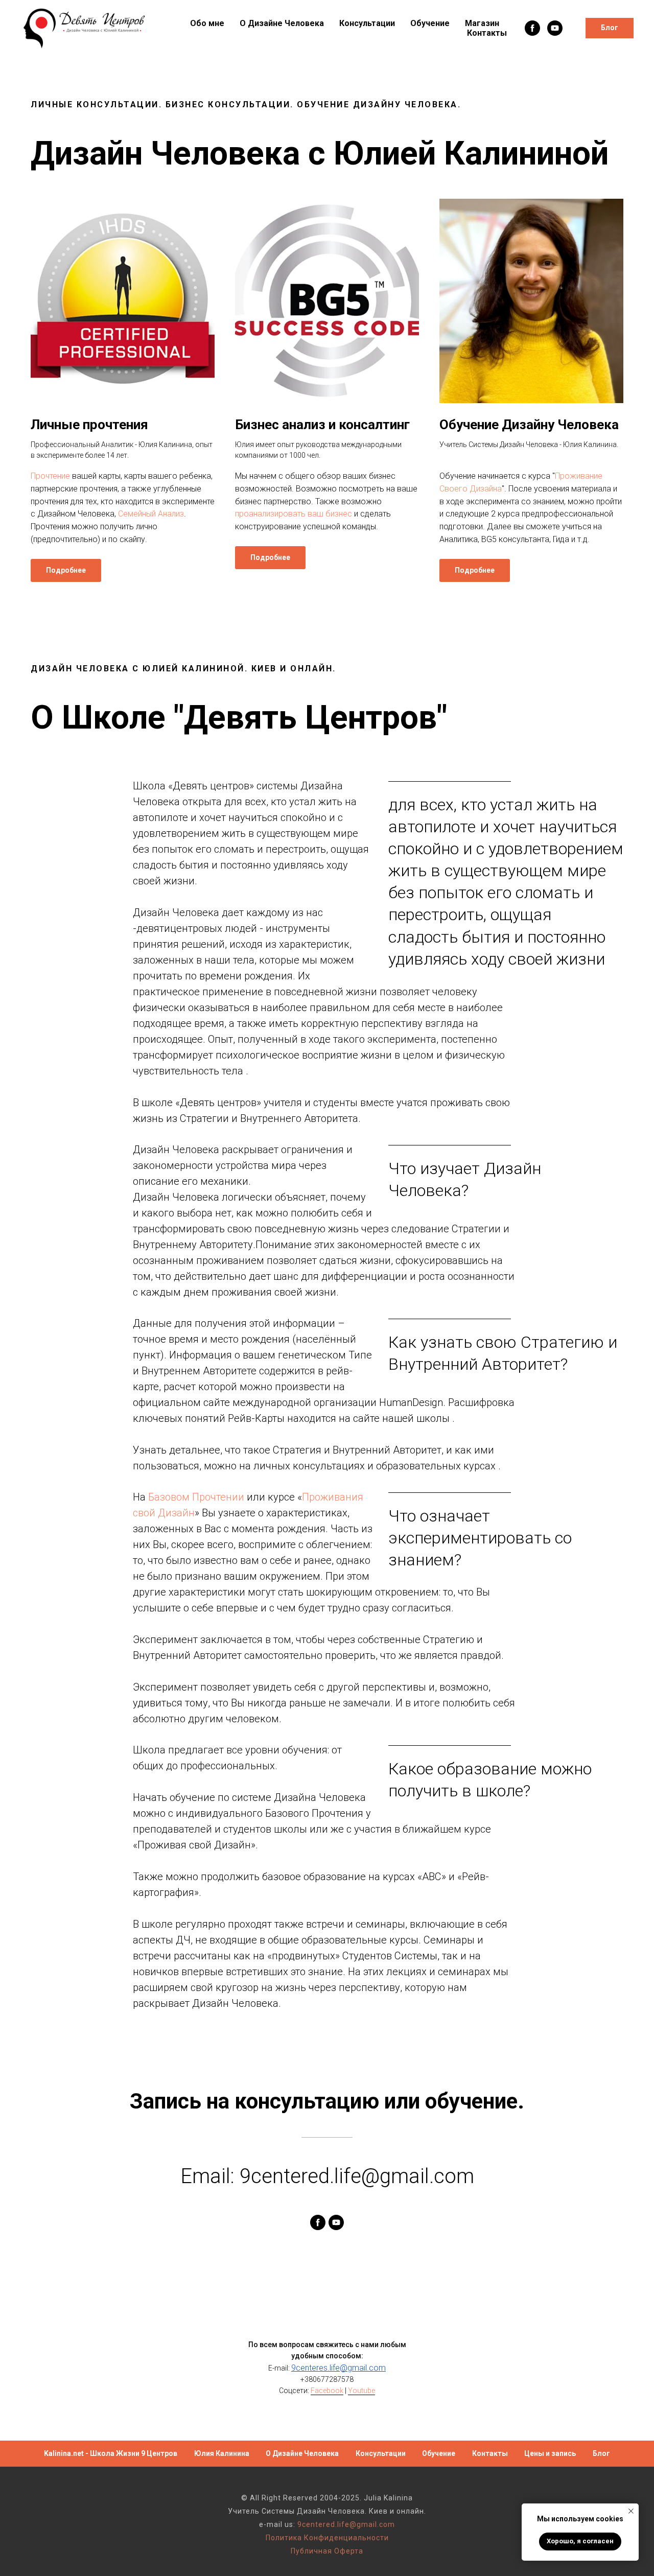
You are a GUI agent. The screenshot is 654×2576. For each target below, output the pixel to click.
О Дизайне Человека (282, 23)
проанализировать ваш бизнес (294, 514)
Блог (601, 2453)
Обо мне (207, 23)
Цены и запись (550, 2453)
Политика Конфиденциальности (327, 2538)
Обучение (430, 23)
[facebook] (532, 28)
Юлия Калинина (222, 2453)
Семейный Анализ (151, 514)
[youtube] (555, 28)
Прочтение (50, 476)
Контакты (487, 33)
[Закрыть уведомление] (631, 2511)
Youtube (361, 2391)
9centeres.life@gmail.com (338, 2368)
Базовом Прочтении (196, 1497)
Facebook (327, 2391)
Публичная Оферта (327, 2551)
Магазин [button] (482, 23)
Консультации (367, 23)
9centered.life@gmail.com (346, 2524)
